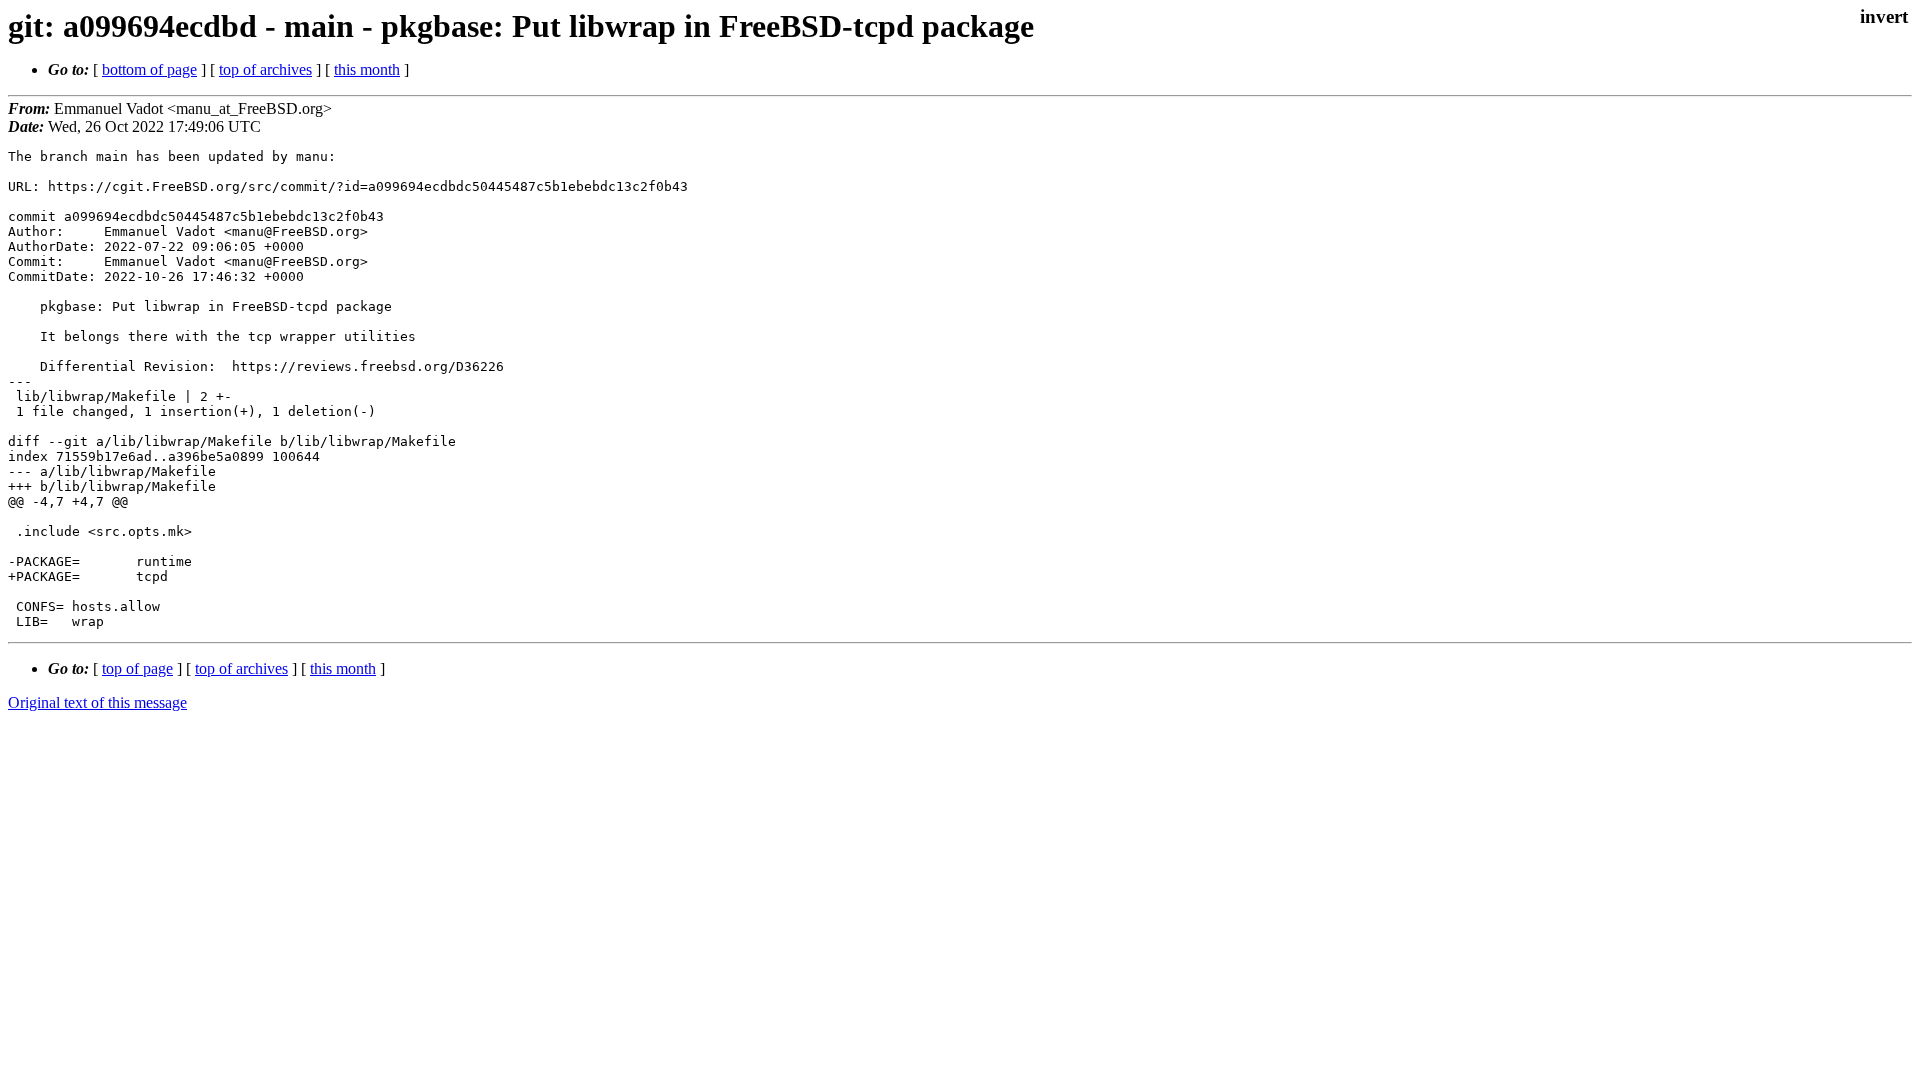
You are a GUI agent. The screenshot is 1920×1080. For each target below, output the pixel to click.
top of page (137, 668)
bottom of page (149, 69)
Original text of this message (97, 702)
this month (367, 69)
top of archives (265, 69)
